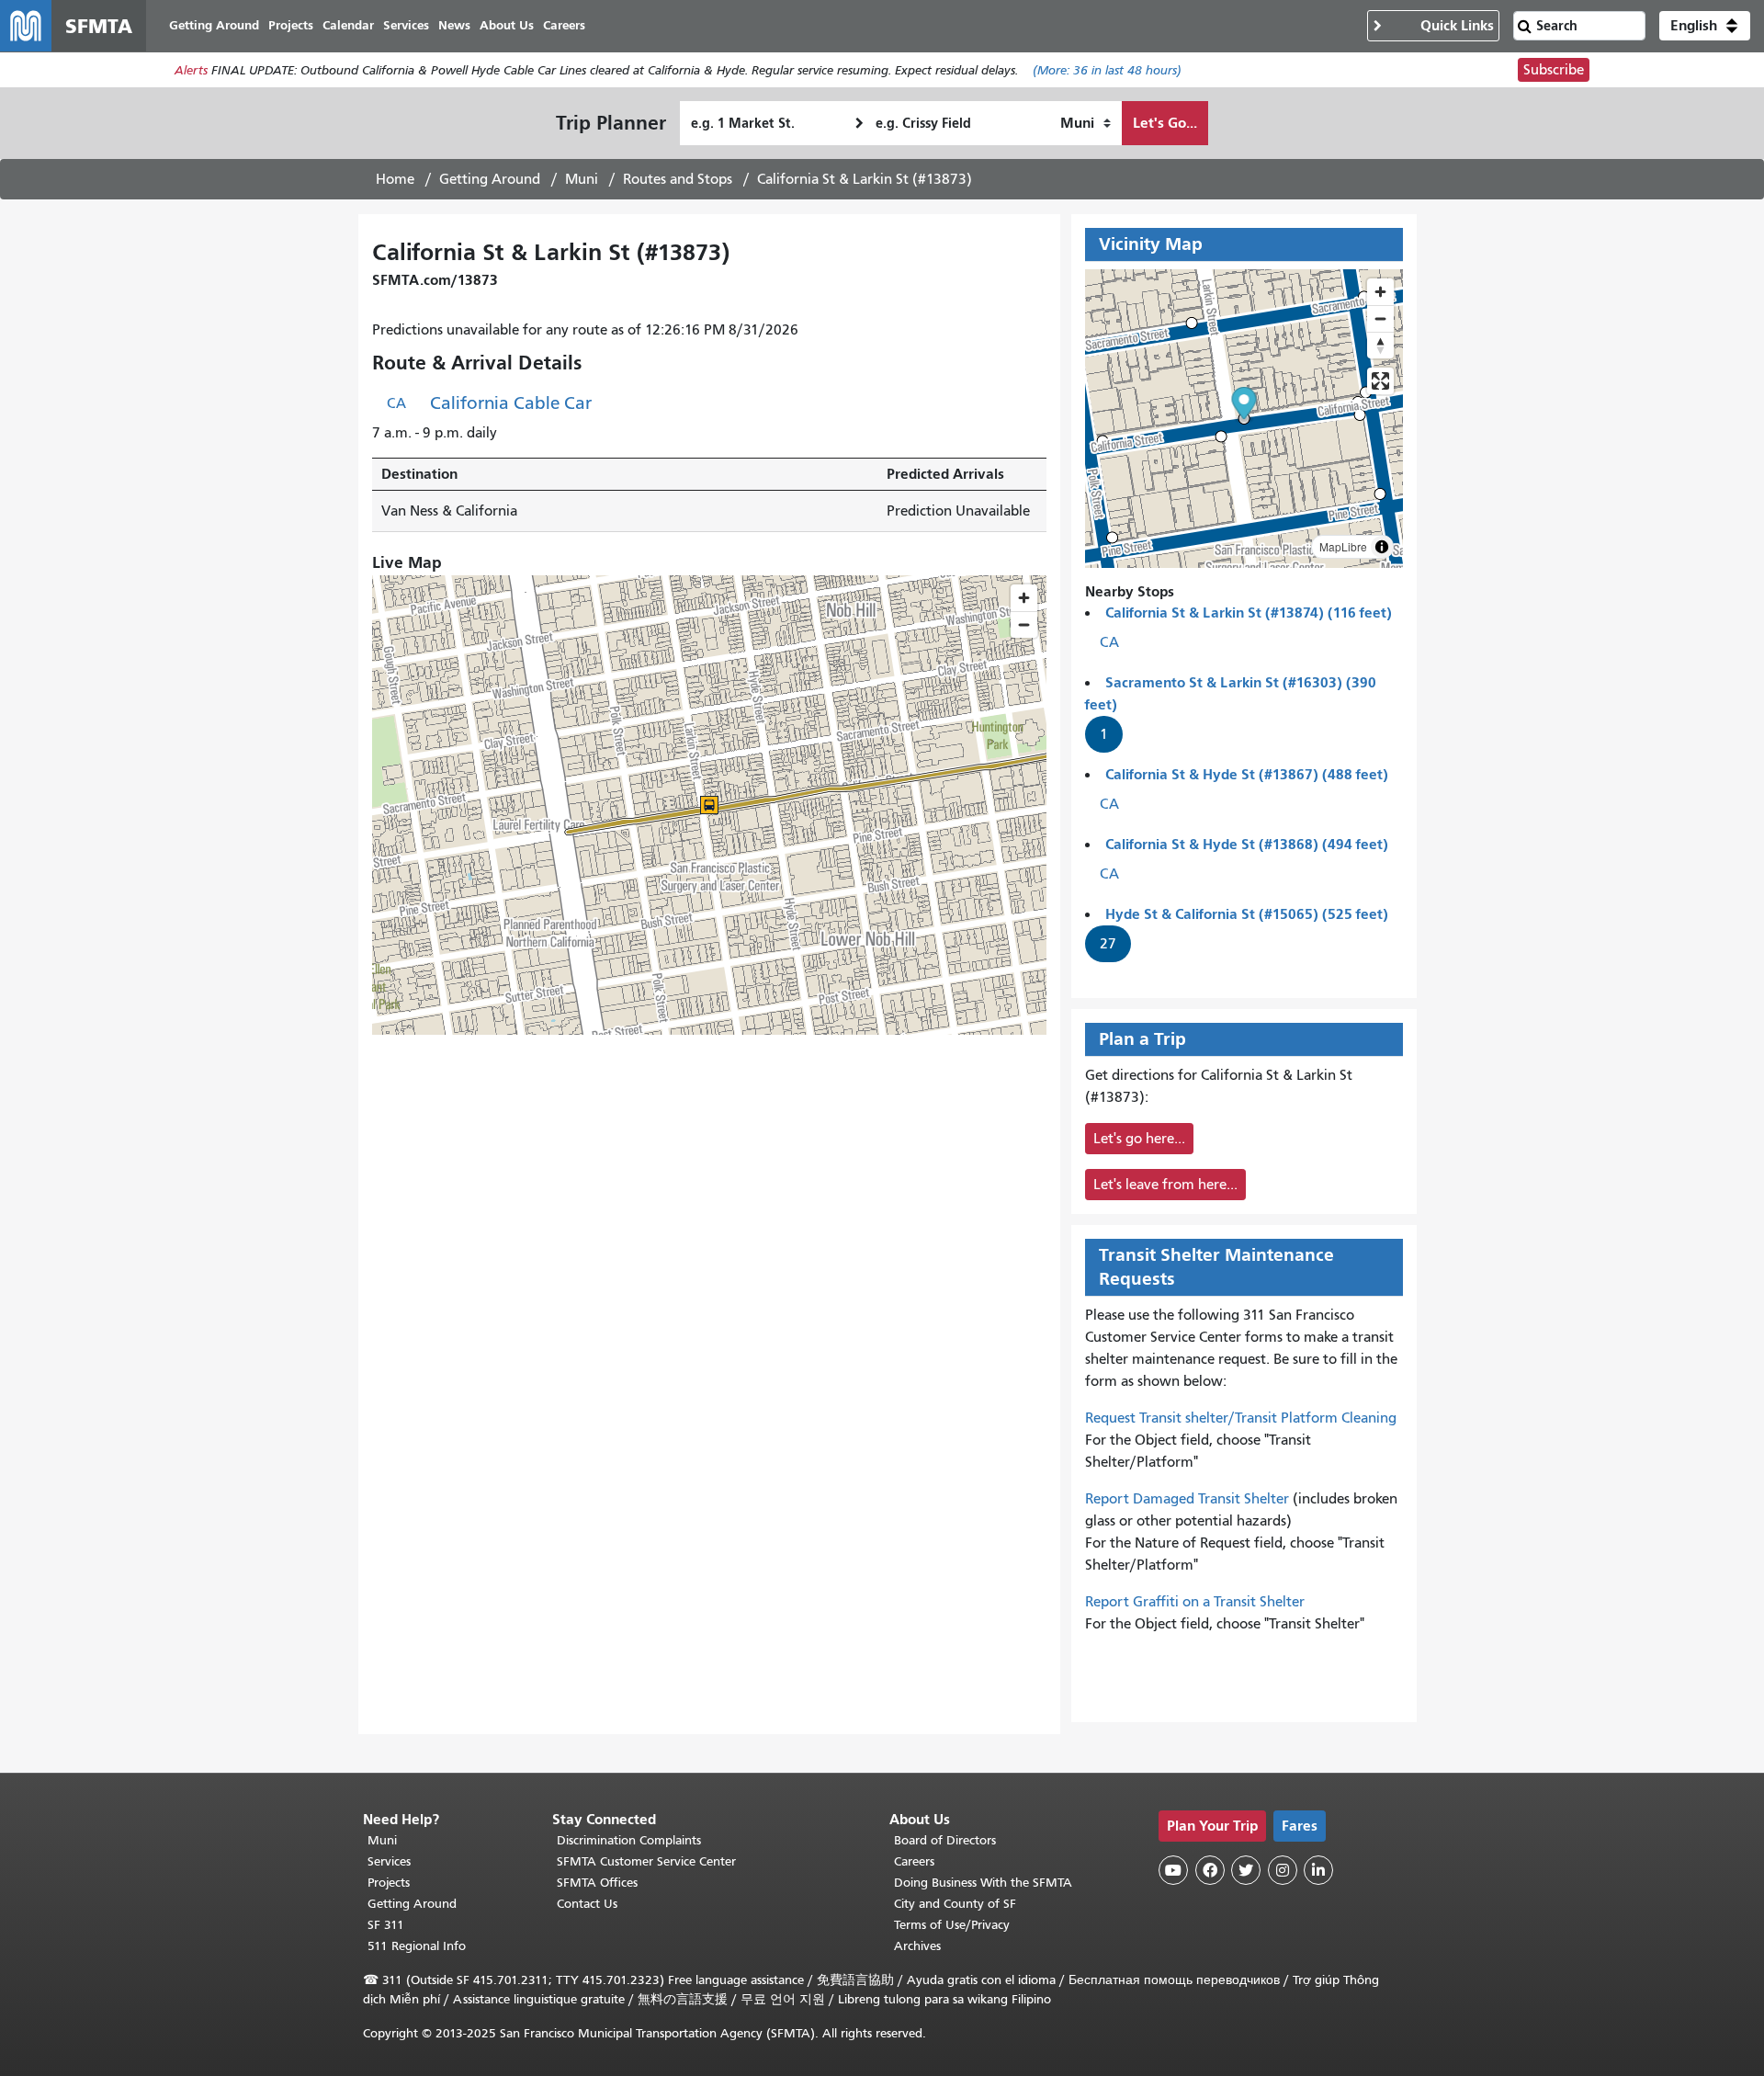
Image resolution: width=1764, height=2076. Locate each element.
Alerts (191, 70)
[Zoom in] (1380, 292)
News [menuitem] (454, 25)
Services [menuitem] (406, 25)
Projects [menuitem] (291, 25)
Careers (914, 1861)
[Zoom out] (1380, 318)
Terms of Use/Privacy (952, 1925)
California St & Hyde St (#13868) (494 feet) (1247, 844)
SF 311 (386, 1925)
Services (389, 1861)
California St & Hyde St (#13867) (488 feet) (1247, 774)
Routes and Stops (678, 179)
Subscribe (1554, 70)
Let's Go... (1165, 123)
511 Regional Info (417, 1946)
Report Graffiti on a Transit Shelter (1195, 1602)
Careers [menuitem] (564, 25)
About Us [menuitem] (507, 25)
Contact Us (587, 1904)
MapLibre (1343, 546)
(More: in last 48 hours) (1107, 70)
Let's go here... (1139, 1139)
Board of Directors (945, 1840)
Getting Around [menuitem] (214, 25)
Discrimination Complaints (629, 1840)
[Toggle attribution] (1382, 547)
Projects (389, 1883)
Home (395, 179)
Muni (582, 179)
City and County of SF (955, 1904)
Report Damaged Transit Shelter (1187, 1499)
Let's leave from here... (1165, 1185)
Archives (917, 1946)
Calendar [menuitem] (348, 25)
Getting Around (490, 179)
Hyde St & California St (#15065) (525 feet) (1247, 914)
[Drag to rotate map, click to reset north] (1380, 345)
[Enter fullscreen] (1380, 381)
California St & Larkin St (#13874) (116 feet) (1249, 613)
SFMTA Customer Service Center (646, 1861)
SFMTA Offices (597, 1883)
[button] (1705, 26)
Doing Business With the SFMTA (983, 1883)
